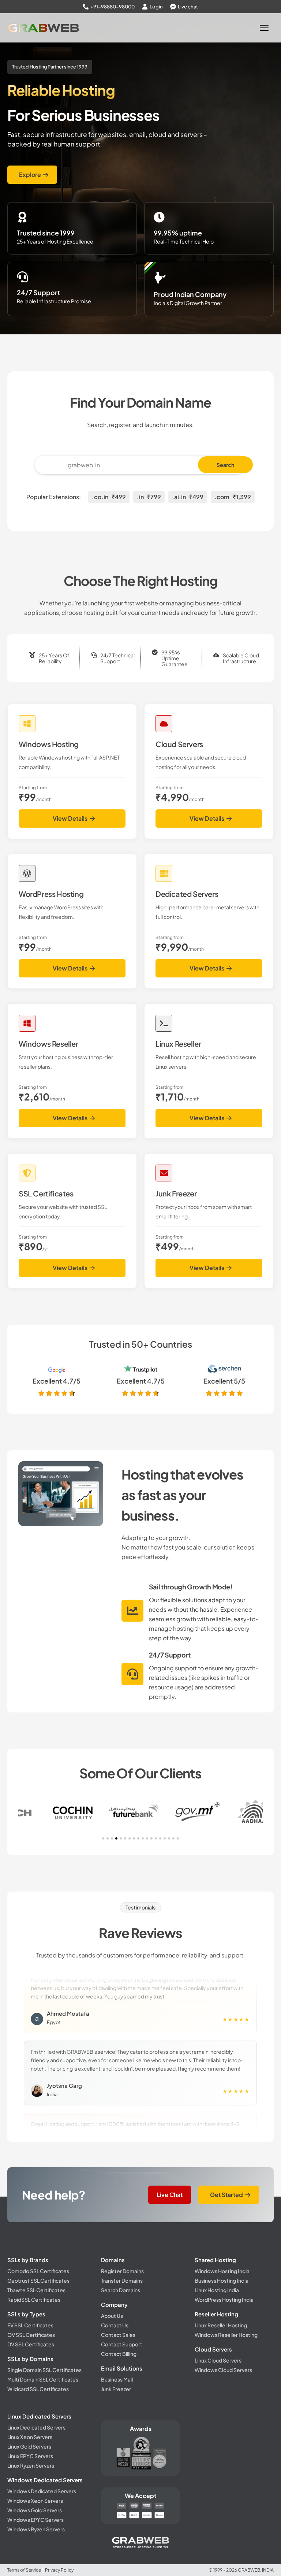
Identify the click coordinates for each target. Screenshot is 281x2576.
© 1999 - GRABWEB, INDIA (241, 2570)
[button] (103, 1838)
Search (225, 465)
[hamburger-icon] (265, 28)
